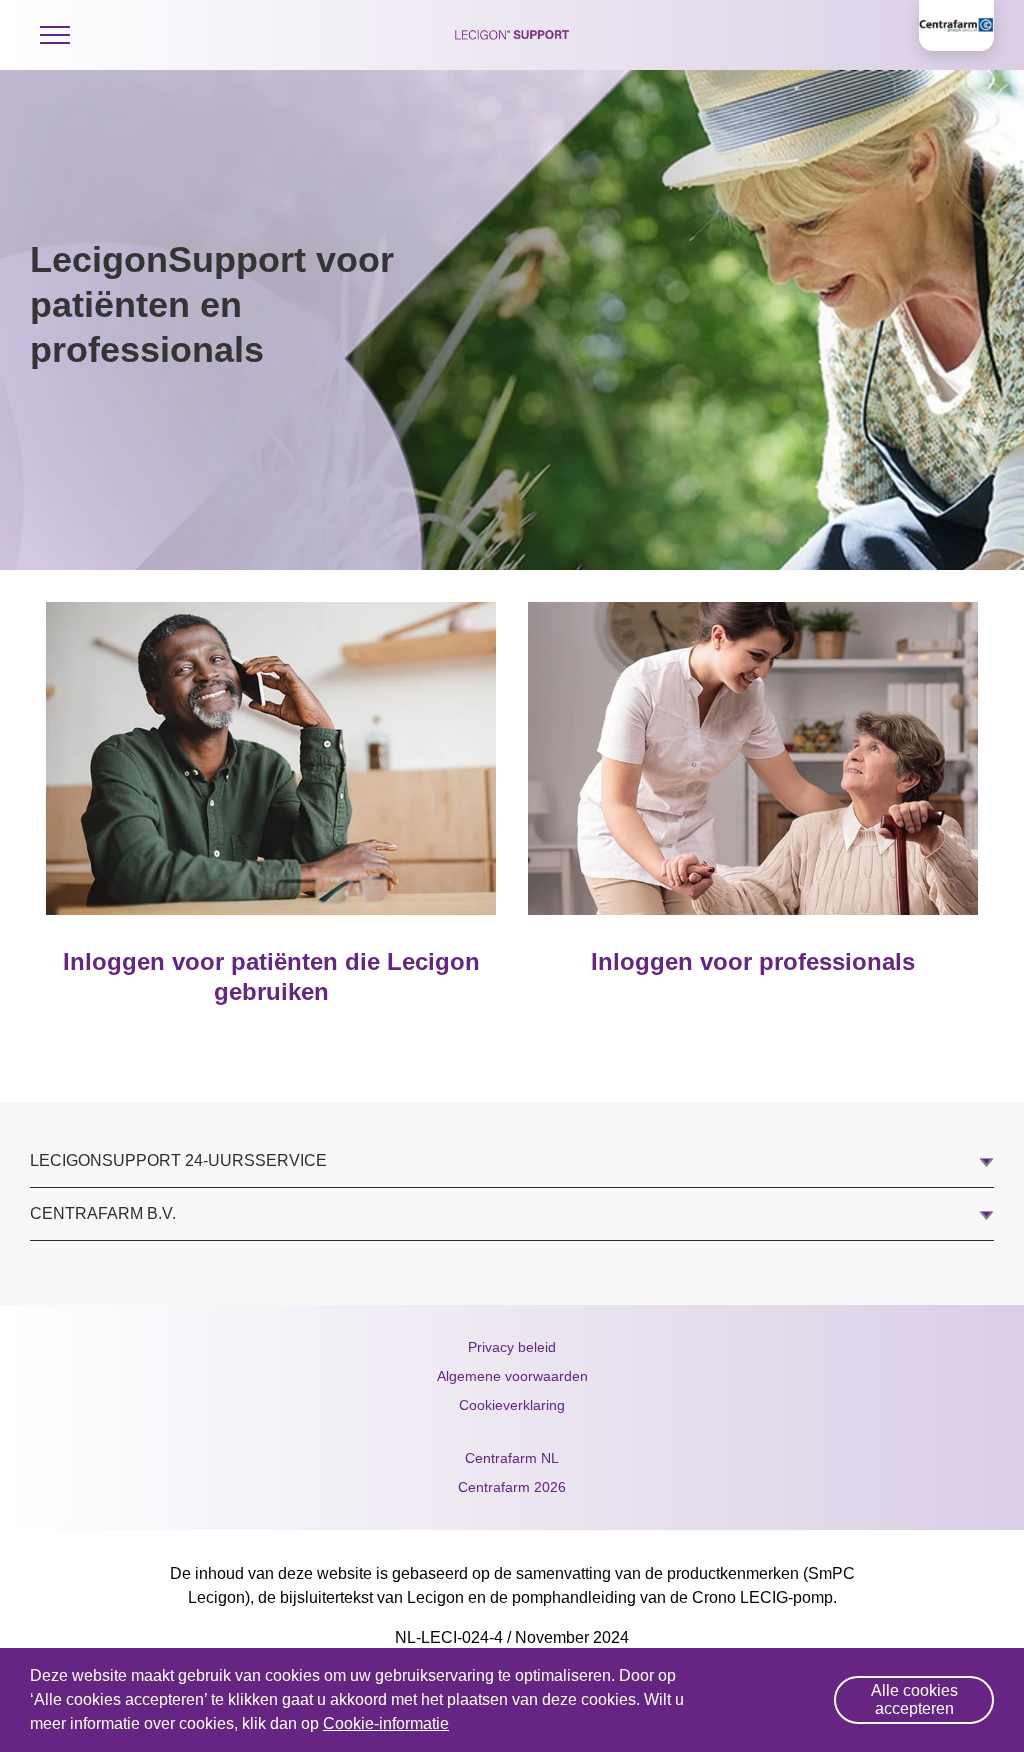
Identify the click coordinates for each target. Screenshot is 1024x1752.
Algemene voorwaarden (512, 1376)
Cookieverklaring (512, 1405)
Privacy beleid (512, 1347)
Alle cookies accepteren (914, 1699)
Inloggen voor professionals (753, 961)
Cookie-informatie (386, 1723)
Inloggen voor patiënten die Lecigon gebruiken (271, 976)
